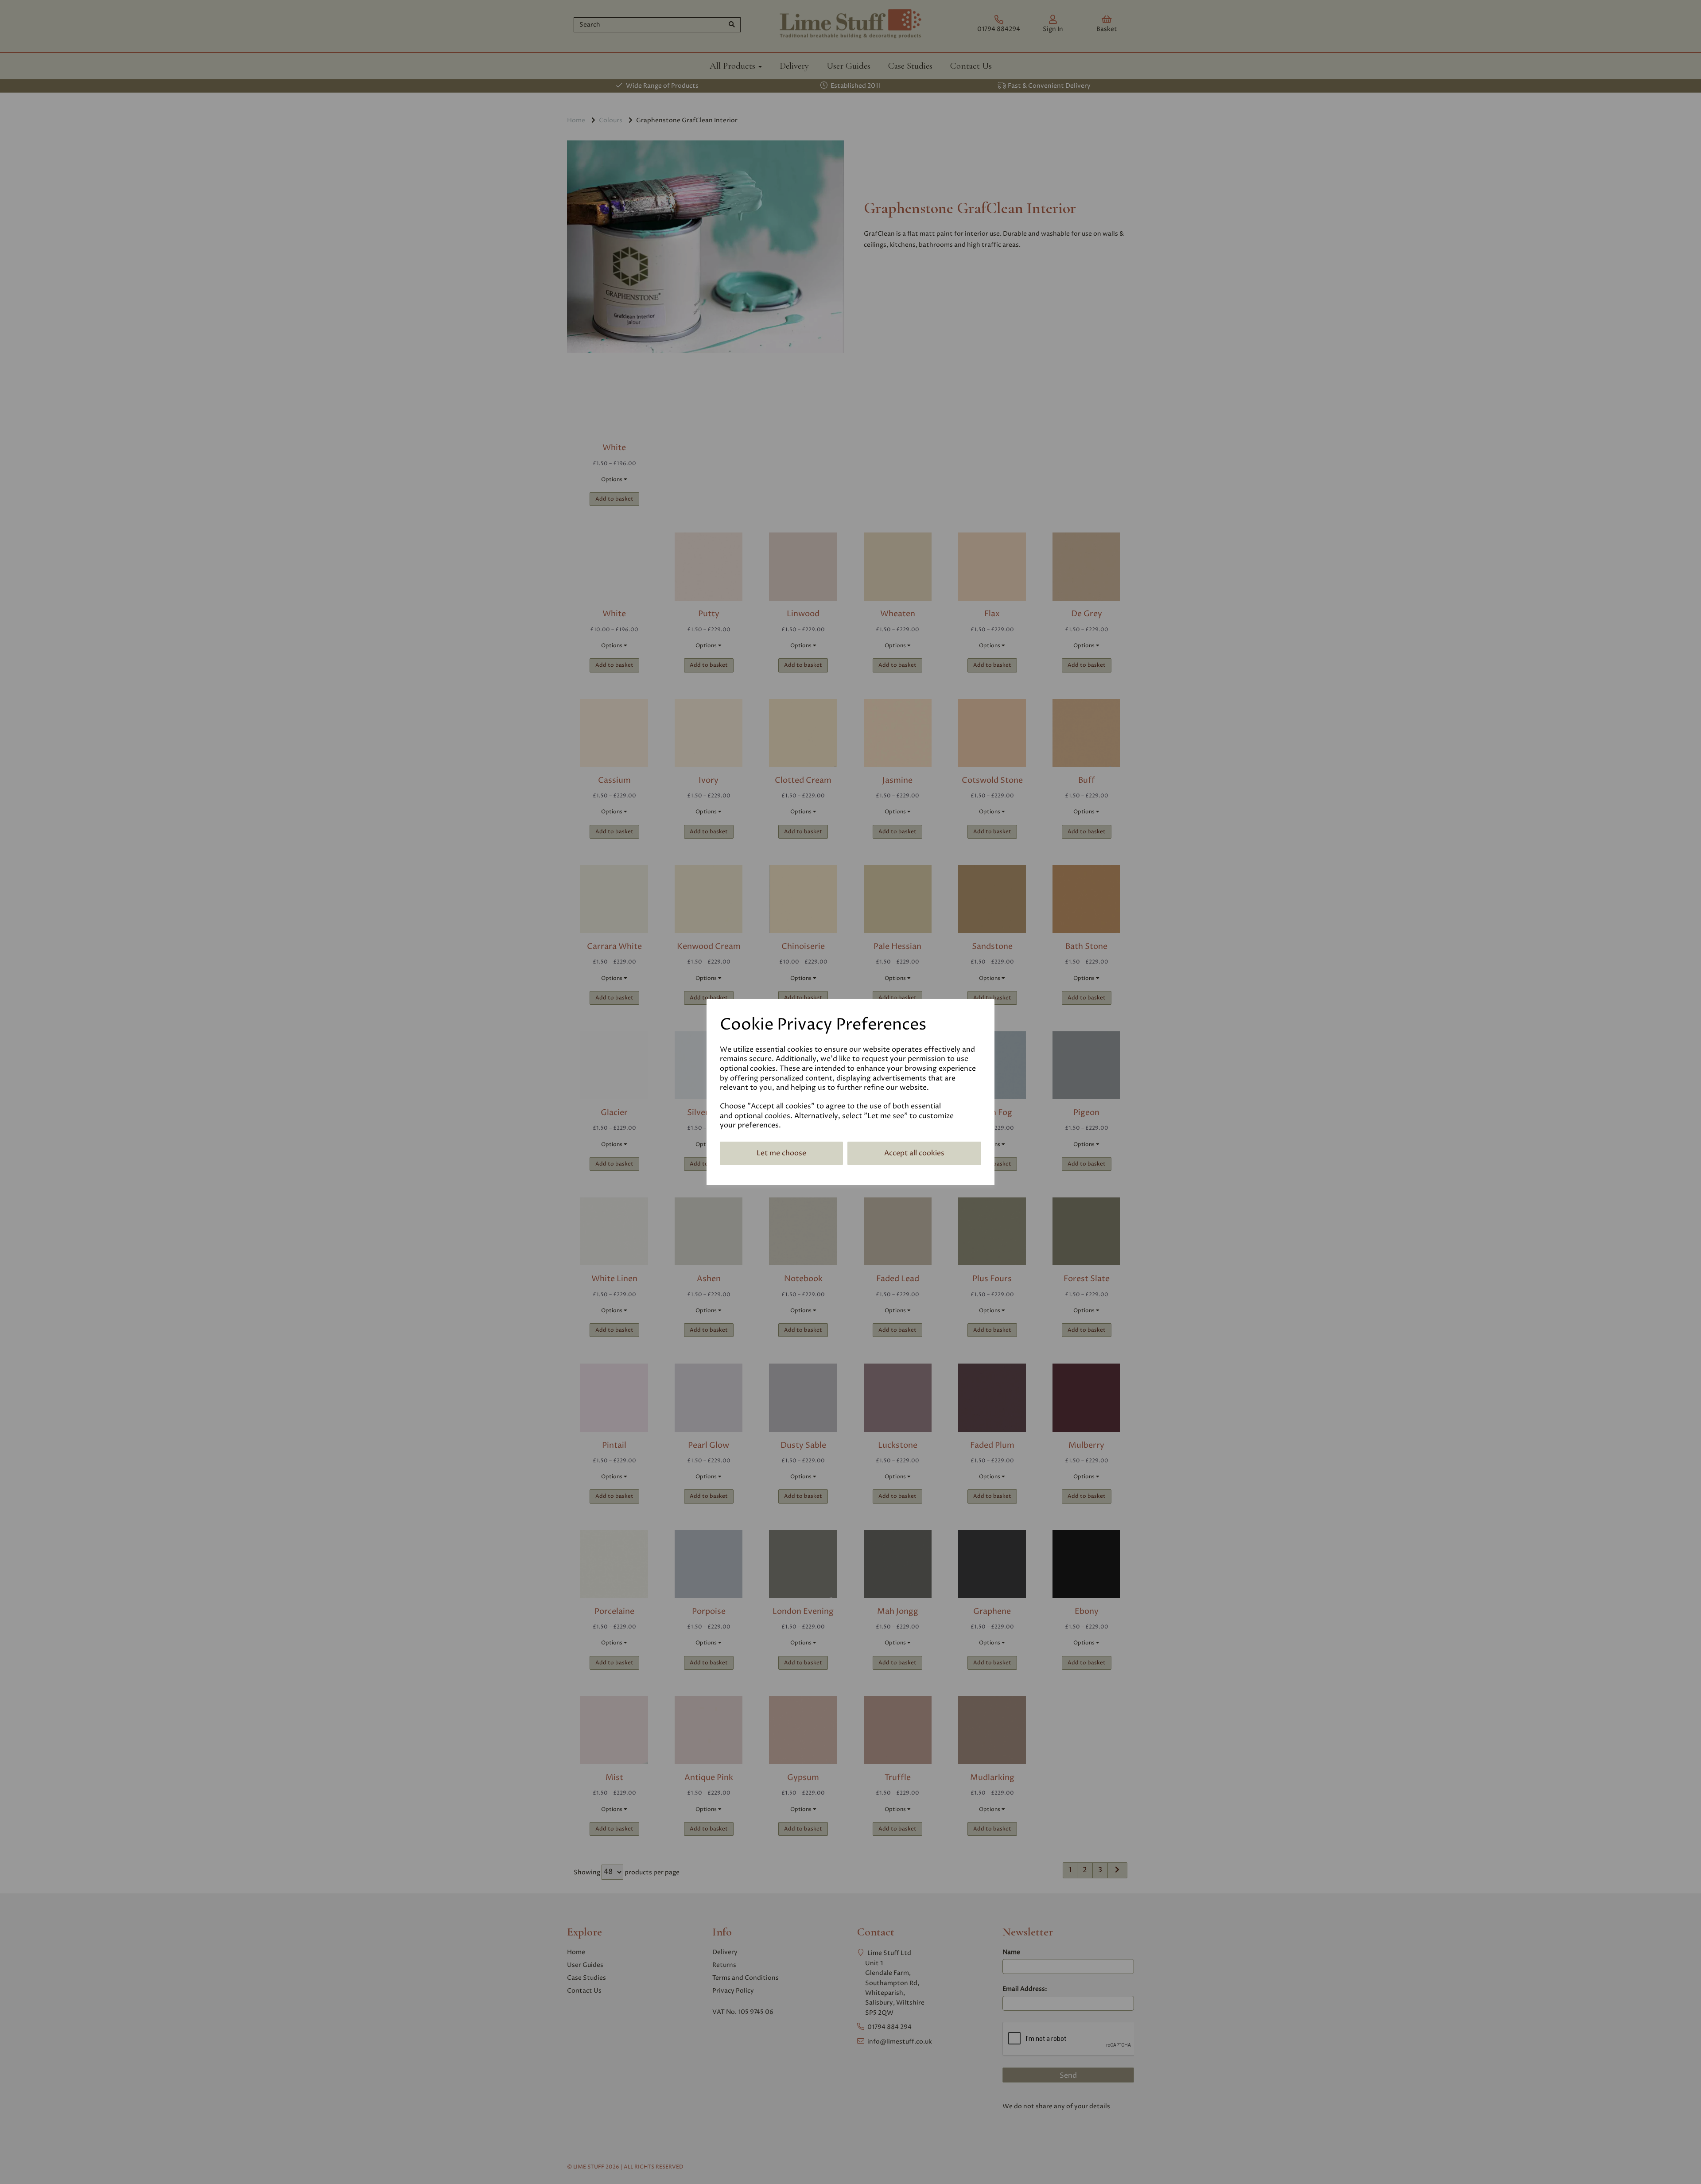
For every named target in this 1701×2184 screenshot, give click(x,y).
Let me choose (781, 1153)
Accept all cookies (914, 1153)
